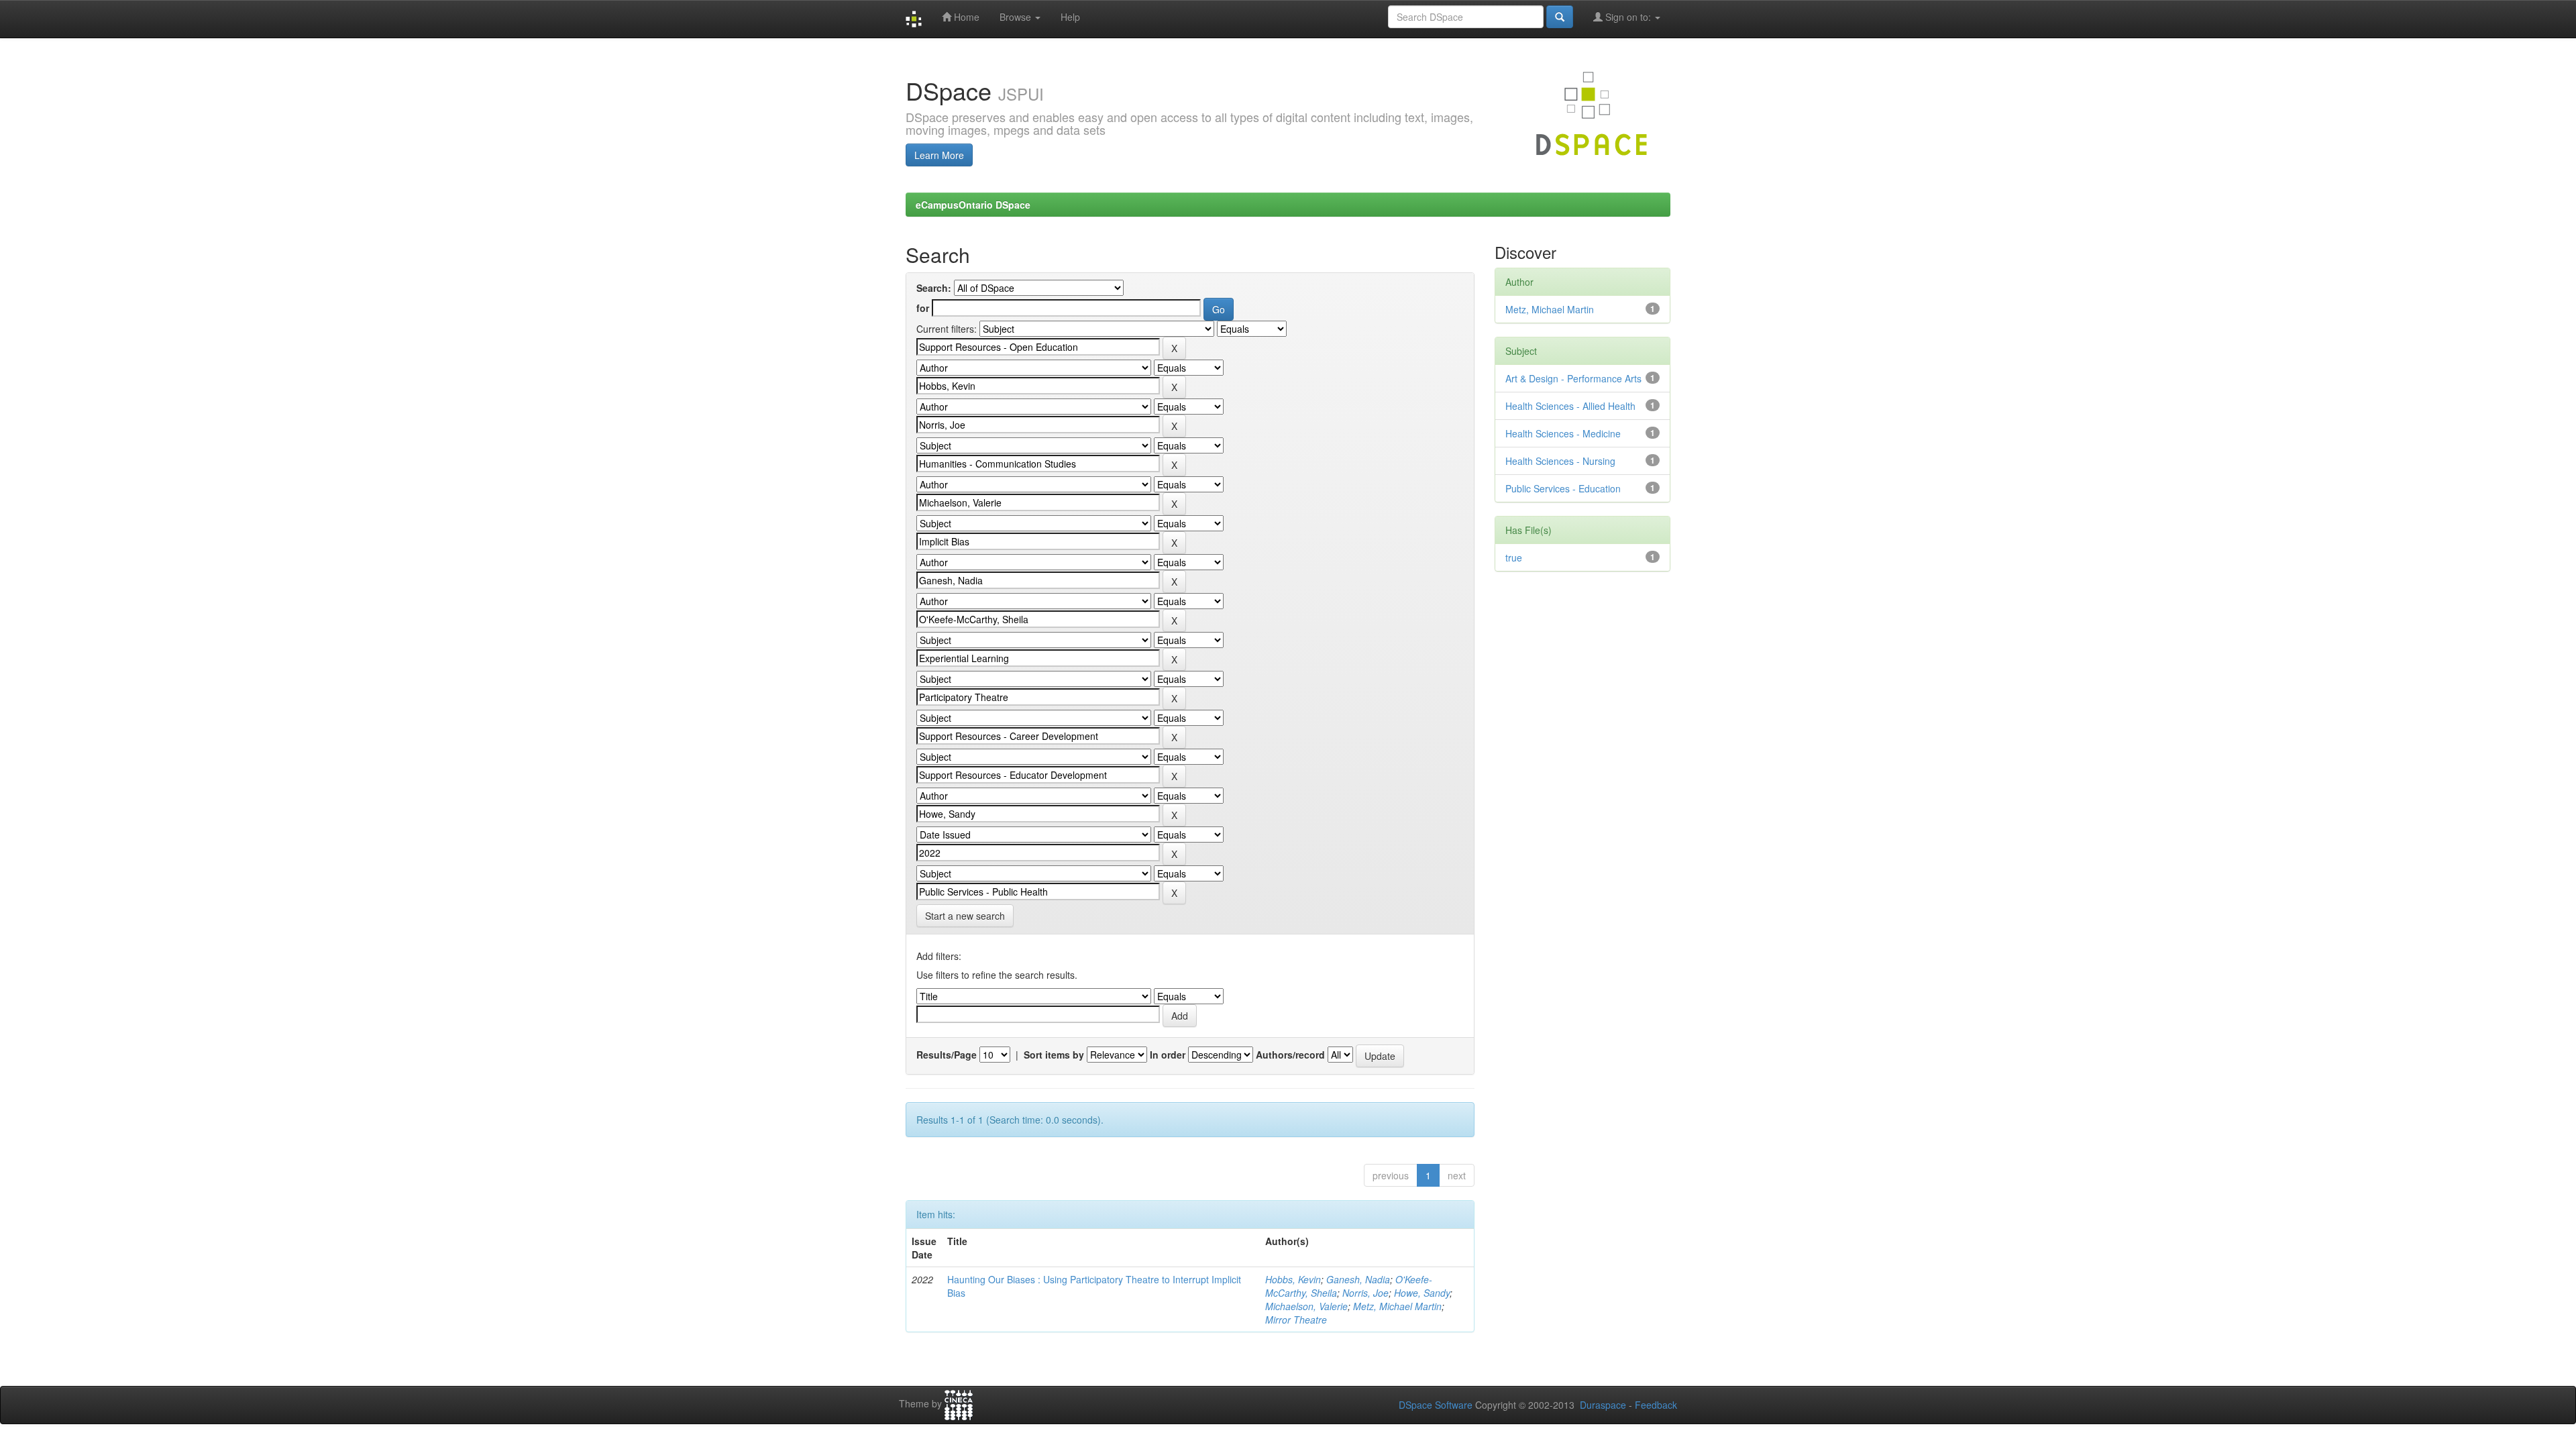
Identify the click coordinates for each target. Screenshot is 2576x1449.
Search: (934, 288)
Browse (1017, 17)
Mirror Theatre (1296, 1320)
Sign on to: (1628, 17)
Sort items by (1054, 1055)
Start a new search (965, 916)
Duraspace (1603, 1405)
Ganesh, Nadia (1358, 1279)
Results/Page (947, 1055)
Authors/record (1290, 1055)
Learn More (939, 155)
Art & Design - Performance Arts (1573, 378)
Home (965, 17)
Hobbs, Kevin (1293, 1279)
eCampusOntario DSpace (973, 205)
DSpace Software (1436, 1405)
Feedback (1656, 1405)
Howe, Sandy (1422, 1293)
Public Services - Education (1563, 488)
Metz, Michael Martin (1397, 1306)
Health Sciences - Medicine (1563, 433)
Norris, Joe (1365, 1293)
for (923, 308)
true (1514, 557)
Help (1070, 17)
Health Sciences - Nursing (1560, 461)
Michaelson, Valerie (1306, 1306)
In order (1168, 1055)
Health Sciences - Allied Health (1570, 406)
